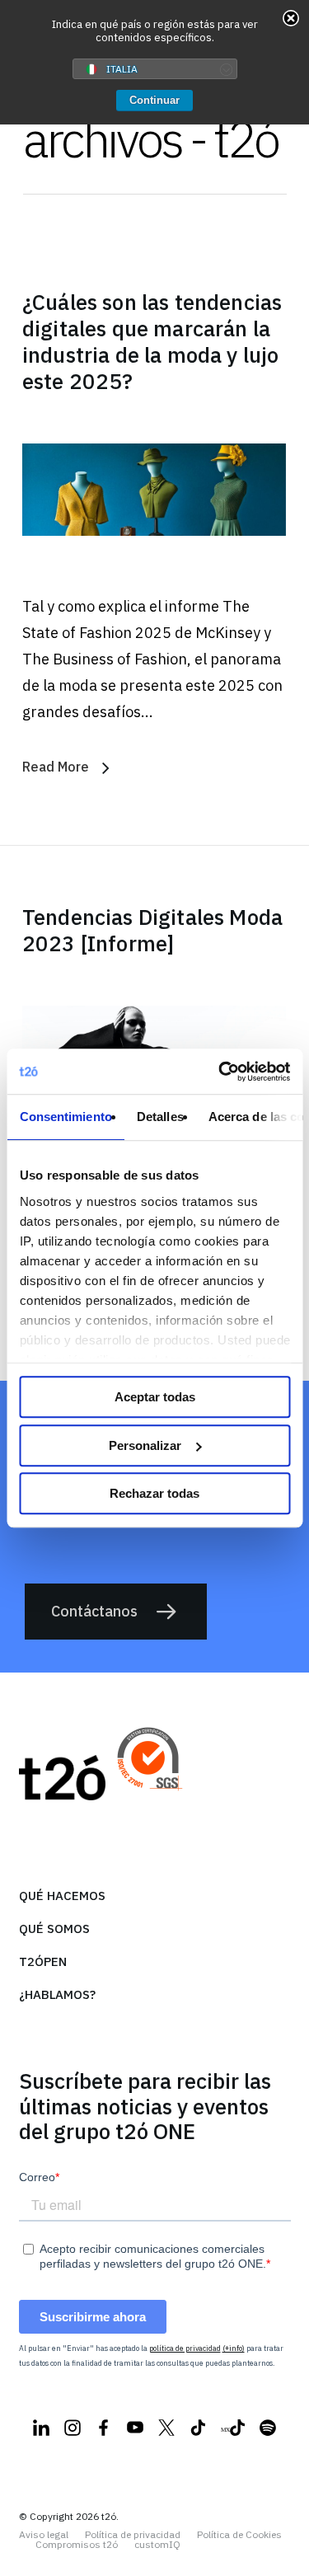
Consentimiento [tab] (65, 1117)
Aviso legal (44, 2535)
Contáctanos (94, 1611)
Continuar (154, 100)
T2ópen (43, 1961)
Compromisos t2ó (77, 2545)
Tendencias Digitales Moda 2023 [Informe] (152, 930)
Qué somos (54, 1928)
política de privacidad (185, 2348)
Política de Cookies (239, 2535)
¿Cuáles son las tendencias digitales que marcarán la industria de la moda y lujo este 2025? (152, 341)
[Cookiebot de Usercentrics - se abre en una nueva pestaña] (220, 1072)
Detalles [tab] (159, 1117)
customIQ (157, 2545)
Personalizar (145, 1445)
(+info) (234, 2348)
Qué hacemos (62, 1896)
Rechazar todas (154, 1493)
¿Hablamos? (57, 1994)
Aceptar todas (155, 1397)
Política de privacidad (133, 2535)
